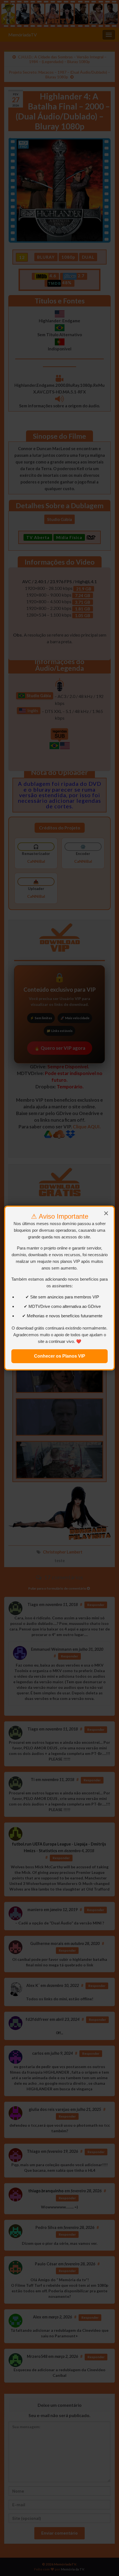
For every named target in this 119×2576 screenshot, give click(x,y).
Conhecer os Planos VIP (60, 1356)
